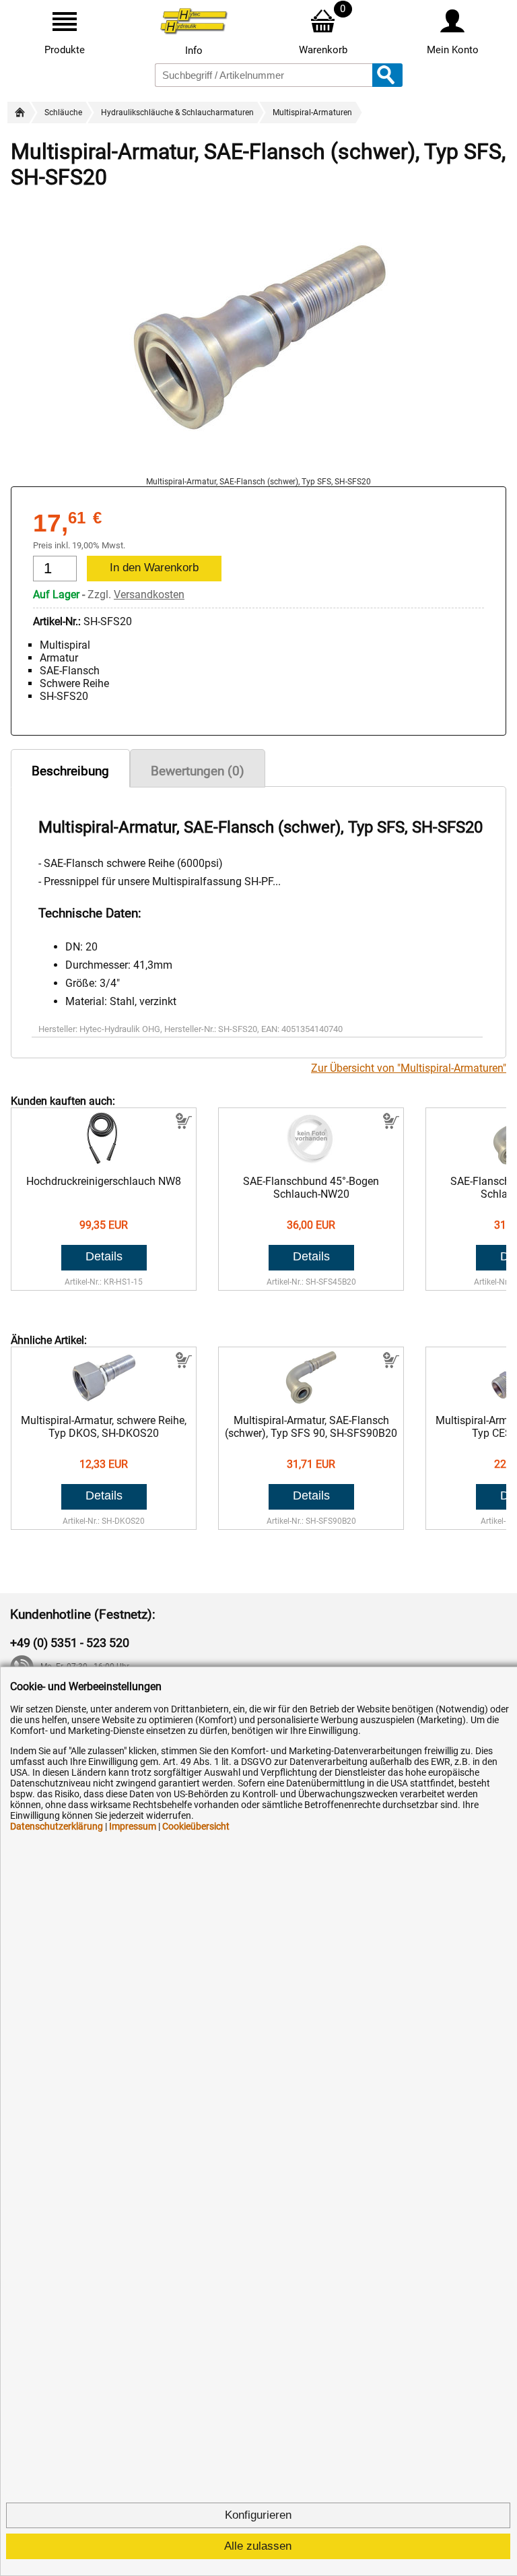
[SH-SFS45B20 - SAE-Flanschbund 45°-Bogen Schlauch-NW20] (311, 1162)
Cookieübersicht (196, 1826)
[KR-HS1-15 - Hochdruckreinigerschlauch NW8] (104, 1162)
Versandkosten (149, 594)
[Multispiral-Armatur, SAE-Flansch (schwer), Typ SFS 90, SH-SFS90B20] (311, 1401)
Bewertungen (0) (198, 771)
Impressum (133, 1826)
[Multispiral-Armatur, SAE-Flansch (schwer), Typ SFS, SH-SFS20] (258, 471)
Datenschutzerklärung (57, 1826)
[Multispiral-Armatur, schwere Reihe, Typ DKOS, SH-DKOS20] (104, 1401)
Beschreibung (70, 771)
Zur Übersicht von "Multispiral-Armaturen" (409, 1068)
